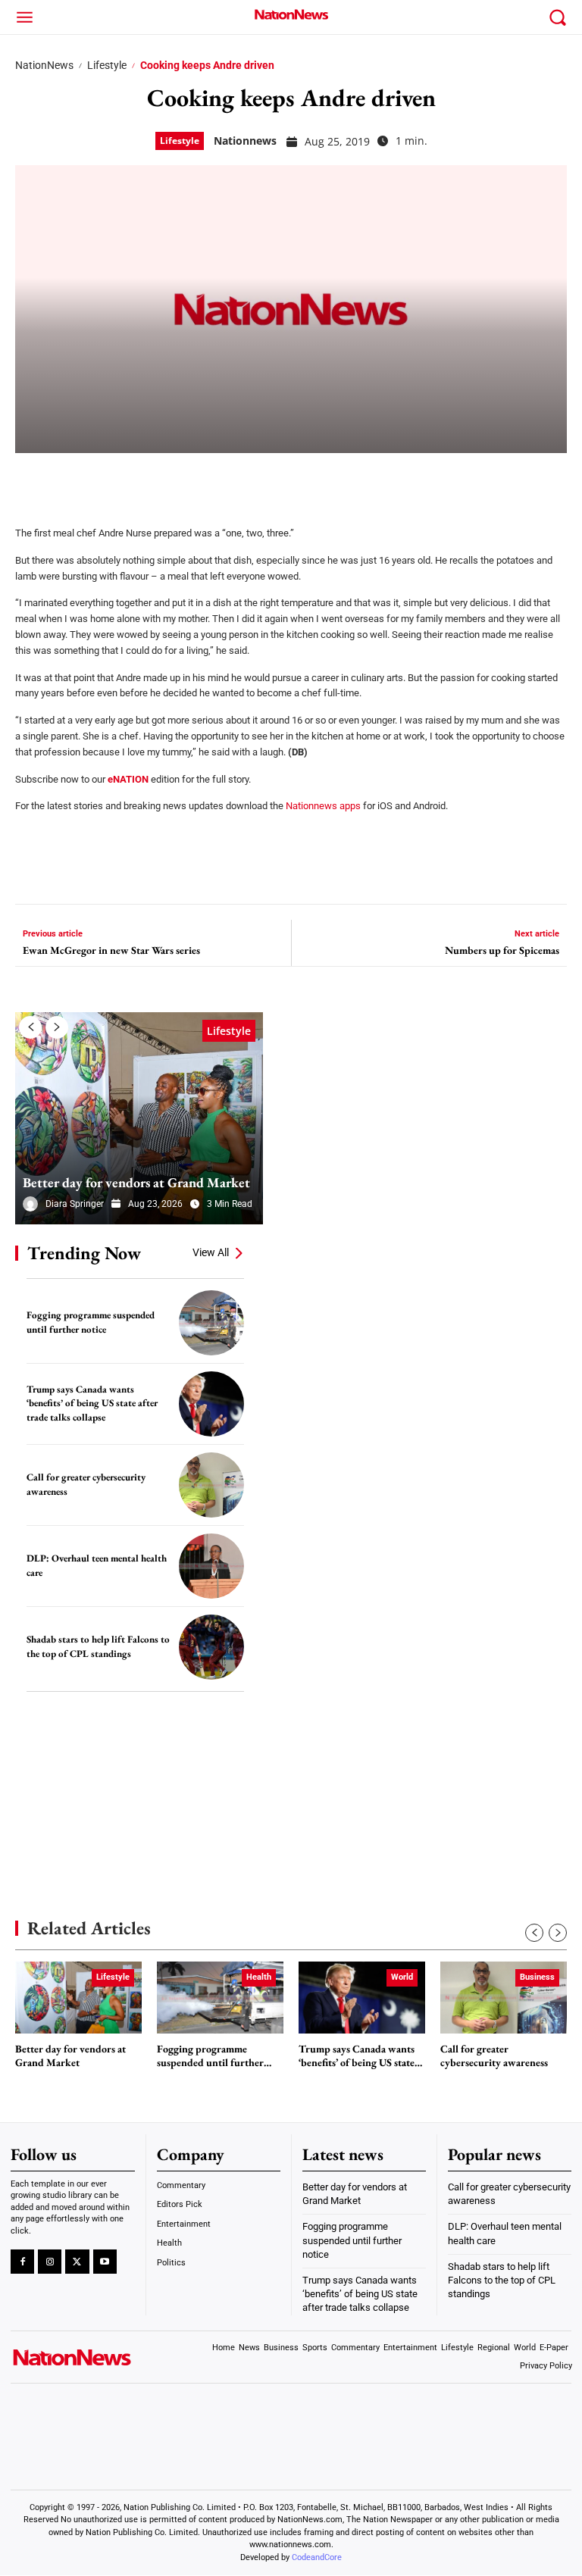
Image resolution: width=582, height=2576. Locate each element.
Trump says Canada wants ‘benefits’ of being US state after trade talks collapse (92, 1403)
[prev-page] (30, 1027)
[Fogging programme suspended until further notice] (211, 1323)
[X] (70, 480)
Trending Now (84, 1253)
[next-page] (57, 1027)
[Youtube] (105, 2262)
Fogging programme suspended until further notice (210, 2056)
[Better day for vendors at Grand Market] (139, 1118)
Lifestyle (107, 65)
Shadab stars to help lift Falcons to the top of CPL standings (98, 1646)
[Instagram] (50, 2262)
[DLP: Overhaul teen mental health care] (211, 1566)
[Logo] (291, 14)
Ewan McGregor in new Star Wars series (111, 950)
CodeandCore (317, 2557)
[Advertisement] (129, 1783)
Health (259, 1977)
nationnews (245, 141)
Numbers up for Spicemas (502, 950)
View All (211, 1252)
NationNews (44, 65)
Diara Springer (75, 1204)
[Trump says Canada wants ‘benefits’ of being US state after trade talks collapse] (211, 1404)
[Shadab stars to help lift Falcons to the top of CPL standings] (211, 1647)
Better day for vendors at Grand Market (136, 1182)
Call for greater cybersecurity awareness (494, 2056)
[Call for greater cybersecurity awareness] (211, 1485)
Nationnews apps (323, 806)
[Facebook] (32, 480)
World (402, 1977)
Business (537, 1977)
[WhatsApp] (145, 480)
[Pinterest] (108, 480)
